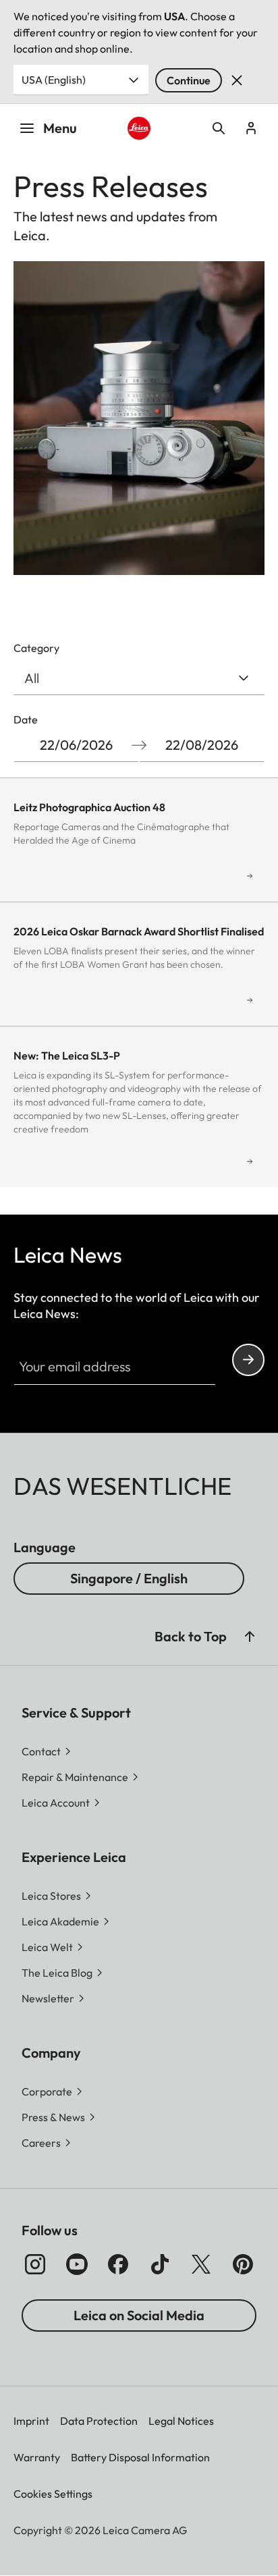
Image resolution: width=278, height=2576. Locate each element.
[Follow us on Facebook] (118, 2264)
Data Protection (99, 2421)
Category (36, 648)
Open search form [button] (219, 128)
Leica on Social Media (139, 2315)
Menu (60, 128)
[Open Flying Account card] (251, 128)
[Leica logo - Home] (139, 129)
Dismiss (237, 80)
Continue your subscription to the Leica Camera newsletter (248, 1360)
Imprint (31, 2421)
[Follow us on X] (201, 2264)
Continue (189, 80)
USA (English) (54, 80)
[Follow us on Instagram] (35, 2264)
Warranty (37, 2457)
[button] (250, 1637)
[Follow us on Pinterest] (243, 2264)
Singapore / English (129, 1578)
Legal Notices (181, 2421)
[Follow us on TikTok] (160, 2264)
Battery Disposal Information (140, 2457)
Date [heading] (26, 719)
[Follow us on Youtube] (77, 2264)
